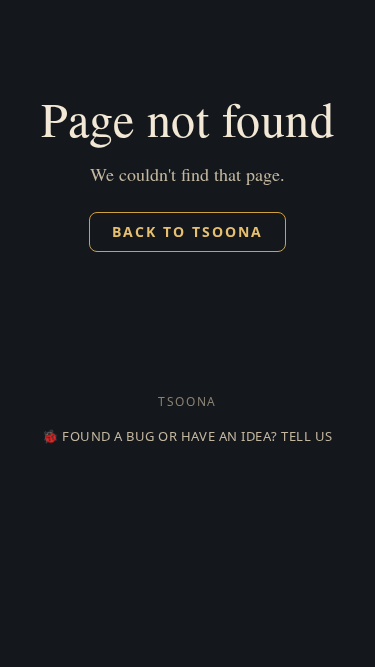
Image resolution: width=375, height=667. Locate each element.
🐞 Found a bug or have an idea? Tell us (182, 436)
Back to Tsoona (187, 231)
